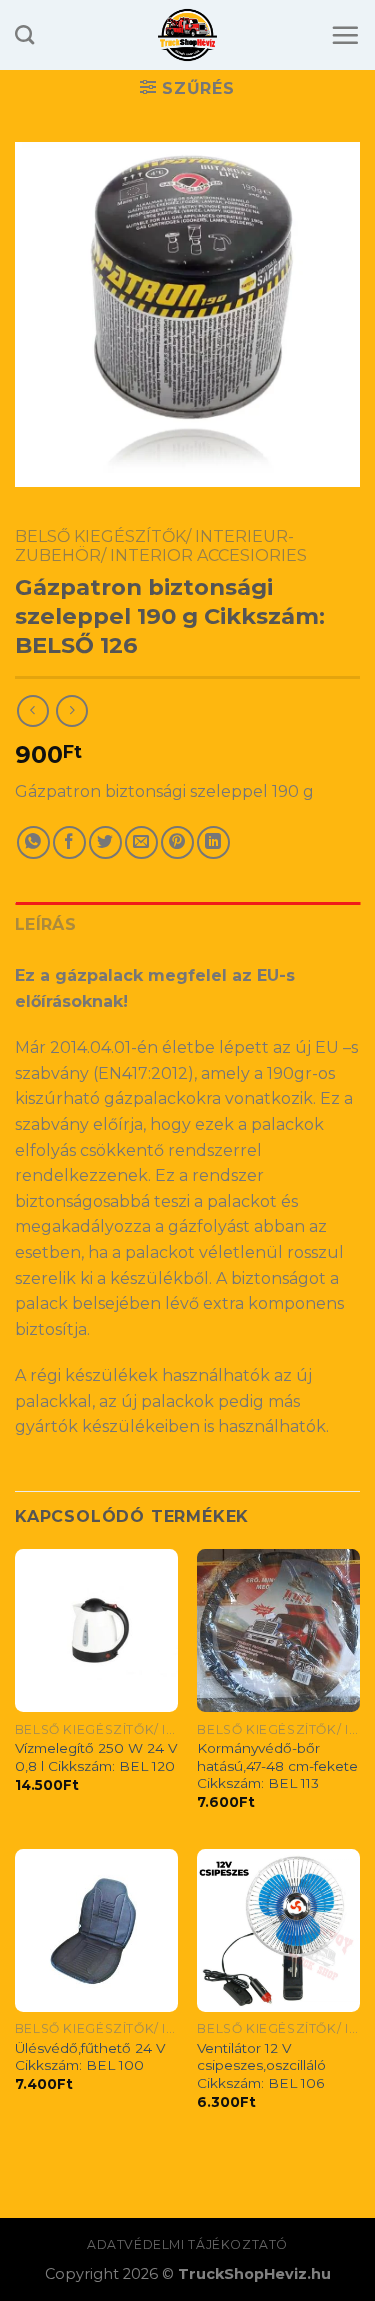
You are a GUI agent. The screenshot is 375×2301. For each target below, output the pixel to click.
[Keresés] (24, 34)
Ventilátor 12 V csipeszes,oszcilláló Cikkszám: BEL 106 (261, 2065)
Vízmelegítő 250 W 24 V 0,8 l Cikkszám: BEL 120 (96, 1757)
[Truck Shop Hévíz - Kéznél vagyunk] (187, 35)
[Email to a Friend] (141, 842)
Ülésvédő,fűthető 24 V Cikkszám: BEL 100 (90, 2057)
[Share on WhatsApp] (33, 842)
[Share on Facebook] (69, 842)
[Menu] (345, 35)
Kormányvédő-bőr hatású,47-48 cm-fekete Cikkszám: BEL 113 (277, 1765)
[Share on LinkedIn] (213, 842)
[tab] (187, 925)
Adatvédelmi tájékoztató (187, 2244)
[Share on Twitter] (105, 842)
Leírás (45, 924)
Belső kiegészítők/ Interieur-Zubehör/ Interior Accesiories (161, 546)
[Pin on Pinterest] (177, 842)
